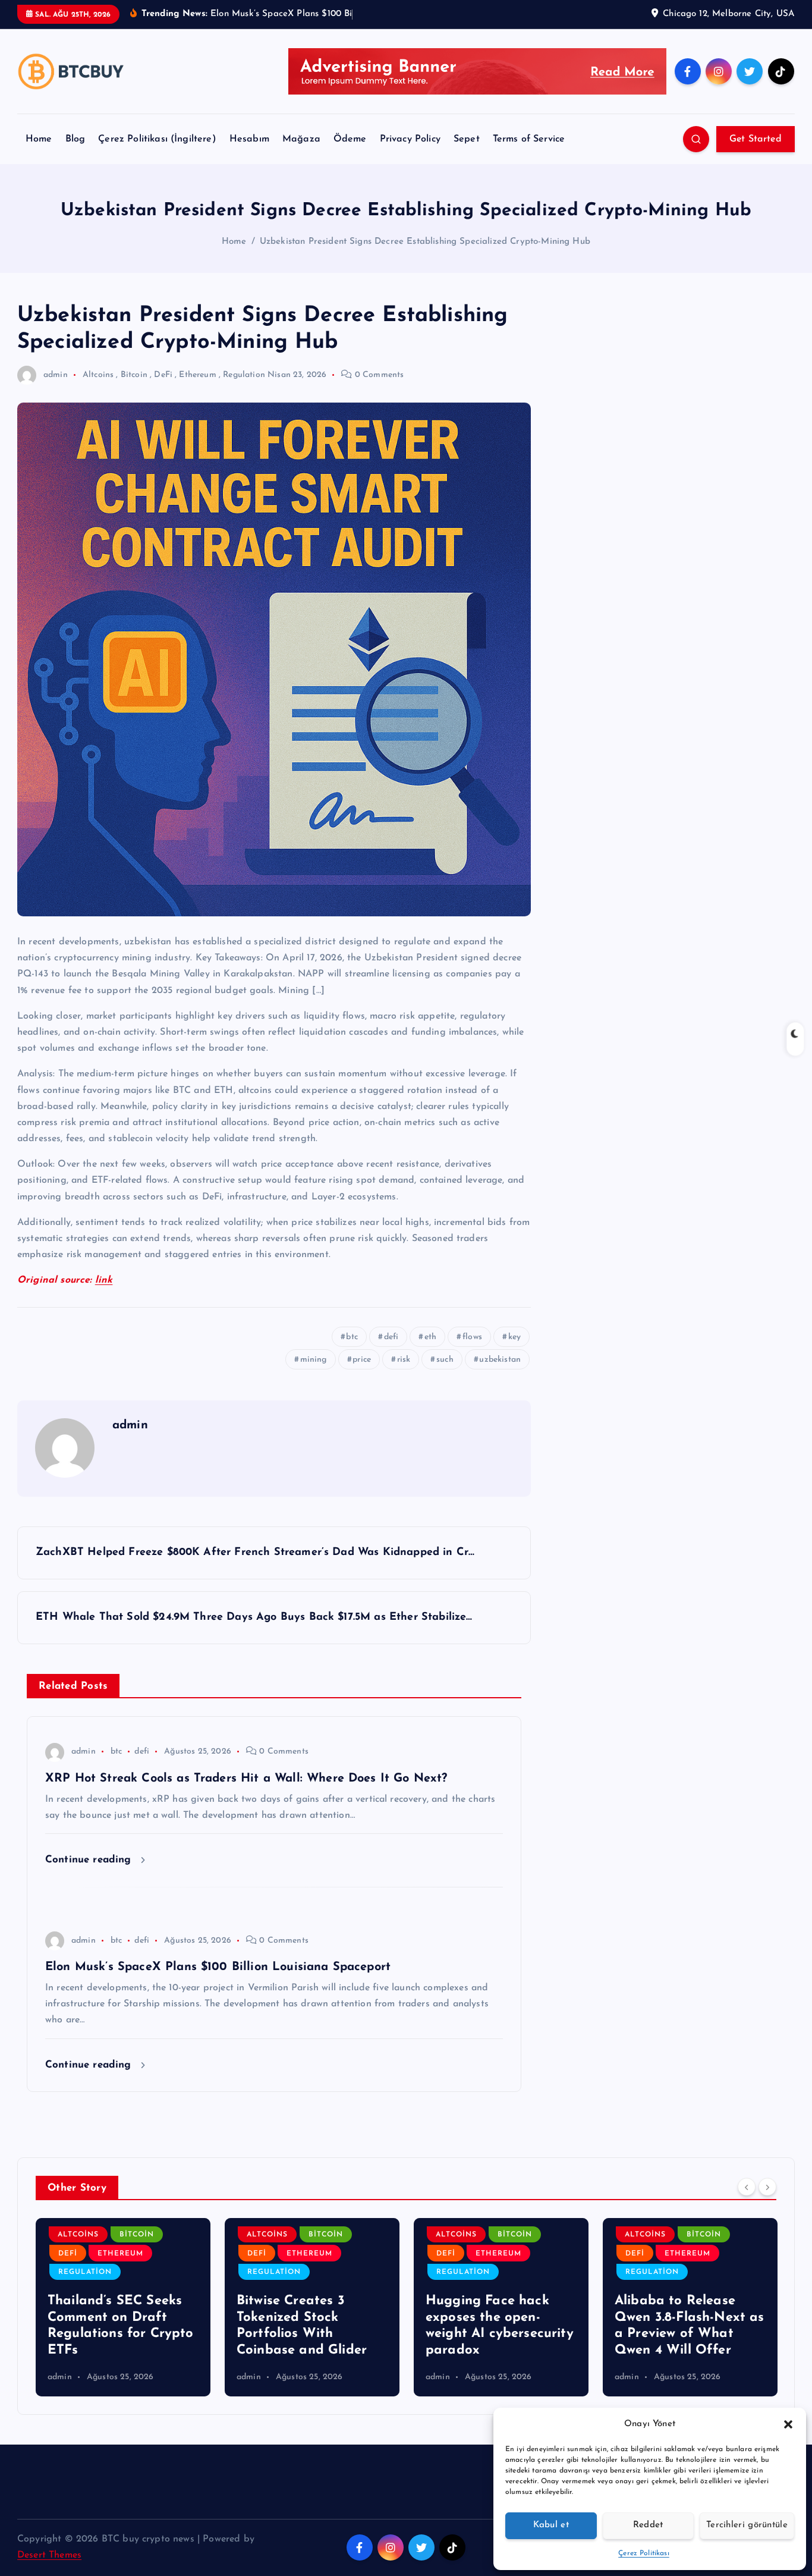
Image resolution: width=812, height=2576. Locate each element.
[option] (123, 2307)
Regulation (244, 375)
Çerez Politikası (644, 2553)
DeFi (163, 375)
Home (39, 139)
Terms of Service (529, 139)
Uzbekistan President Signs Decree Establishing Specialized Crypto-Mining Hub (425, 242)
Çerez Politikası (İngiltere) (157, 139)
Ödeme (350, 139)
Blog (75, 139)
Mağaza (301, 139)
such (445, 1360)
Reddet (648, 2525)
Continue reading (90, 1860)
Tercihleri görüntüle (747, 2525)
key (514, 1337)
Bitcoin (134, 375)
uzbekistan (500, 1360)
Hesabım (249, 139)
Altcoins (98, 375)
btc (352, 1337)
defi (391, 1337)
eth (430, 1337)
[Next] (767, 2187)
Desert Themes (49, 2555)
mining (314, 1360)
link (104, 1280)
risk (404, 1360)
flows (472, 1337)
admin (56, 375)
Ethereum (197, 375)
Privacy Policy (410, 139)
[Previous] (747, 2187)
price (362, 1360)
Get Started (756, 139)
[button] (788, 2424)
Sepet (467, 139)
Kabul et (551, 2525)
